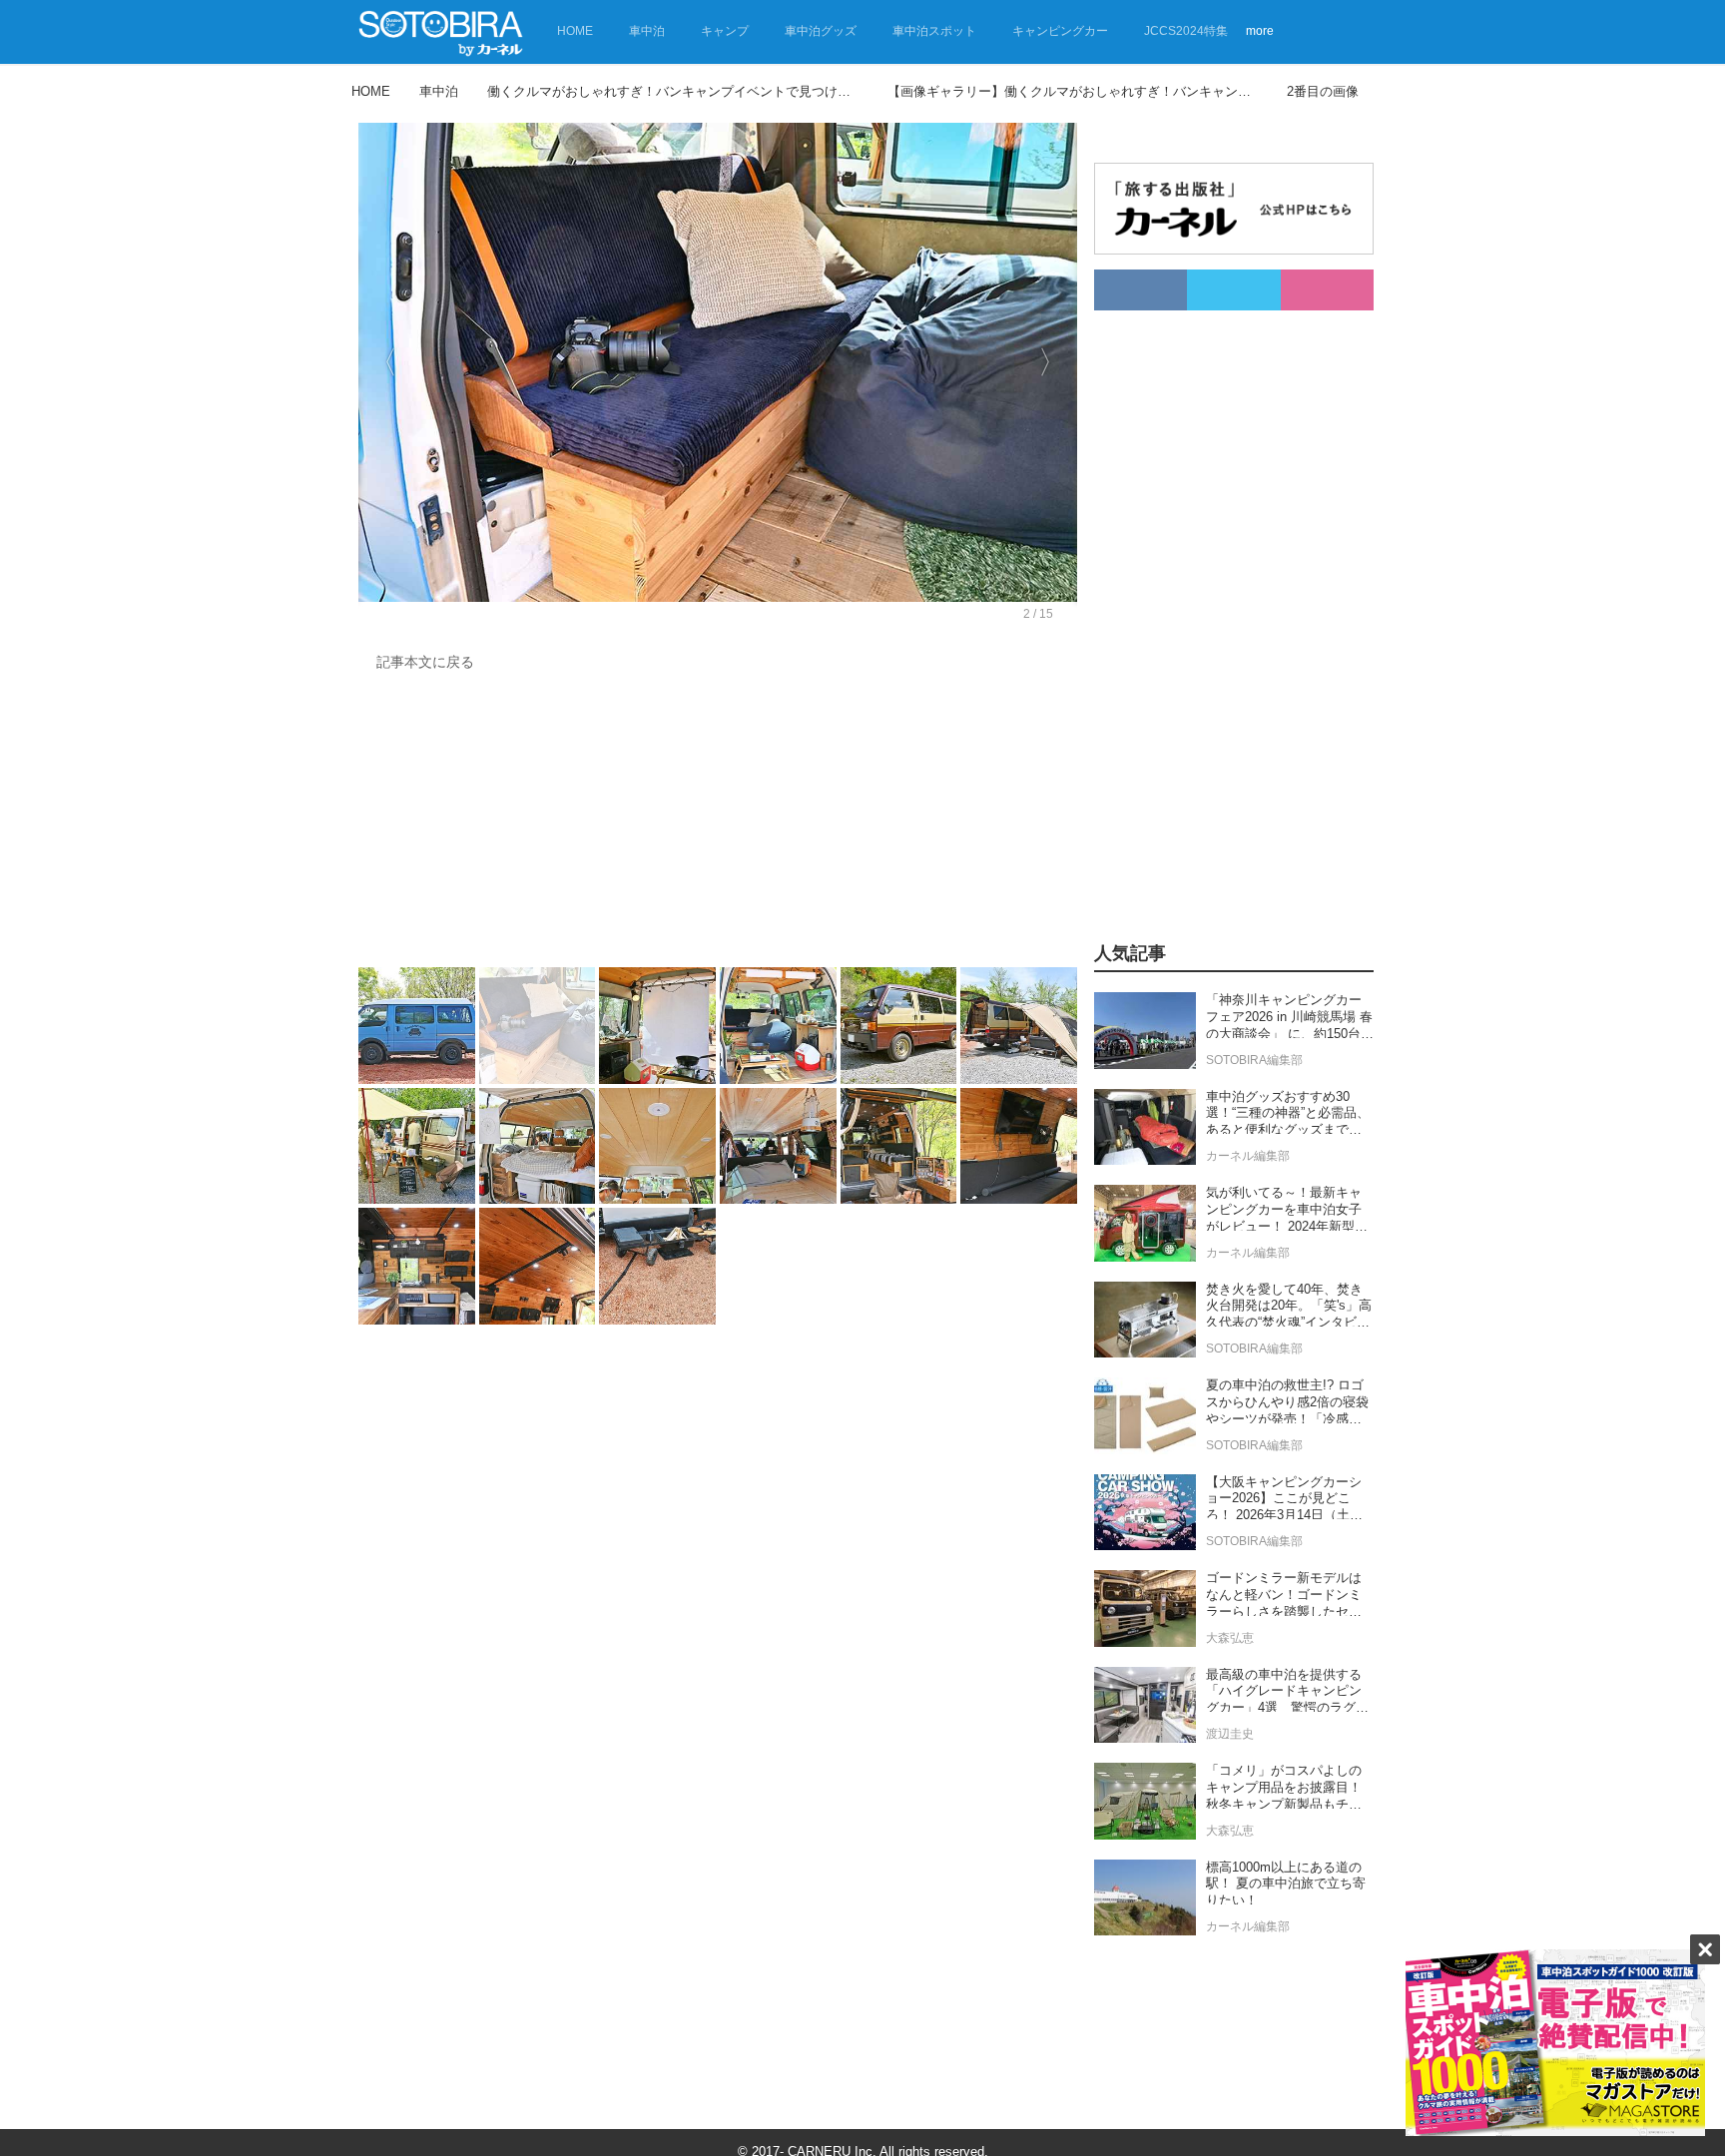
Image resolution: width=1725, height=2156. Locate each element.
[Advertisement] (713, 824)
